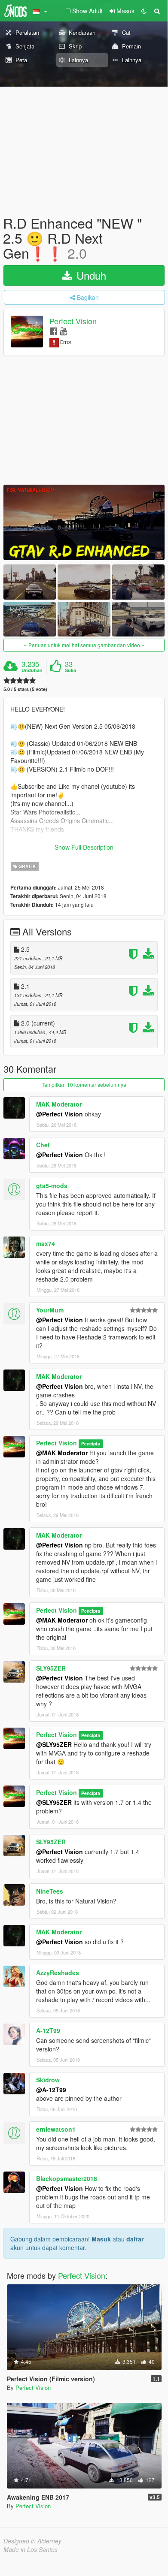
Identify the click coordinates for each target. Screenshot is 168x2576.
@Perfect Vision (60, 1114)
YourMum (50, 1310)
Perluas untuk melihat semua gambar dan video (84, 645)
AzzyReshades (58, 1973)
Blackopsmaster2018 (67, 2178)
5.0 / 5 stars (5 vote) (25, 689)
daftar (135, 2239)
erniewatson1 (56, 2129)
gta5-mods (52, 1185)
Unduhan (32, 670)
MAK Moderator (59, 1104)
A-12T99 (48, 2030)
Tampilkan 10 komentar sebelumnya (84, 1084)
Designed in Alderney (32, 2541)
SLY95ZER (51, 1668)
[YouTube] (63, 330)
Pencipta (91, 1443)
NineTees (50, 1891)
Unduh (90, 275)
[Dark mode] (144, 11)
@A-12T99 (51, 2090)
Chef (43, 1145)
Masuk (101, 2239)
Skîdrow (48, 2080)
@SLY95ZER (54, 1744)
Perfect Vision (73, 321)
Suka (70, 670)
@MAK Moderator (62, 1453)
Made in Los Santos (31, 2549)
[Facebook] (53, 330)
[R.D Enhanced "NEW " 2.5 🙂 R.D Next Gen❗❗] (84, 522)
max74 (46, 1243)
